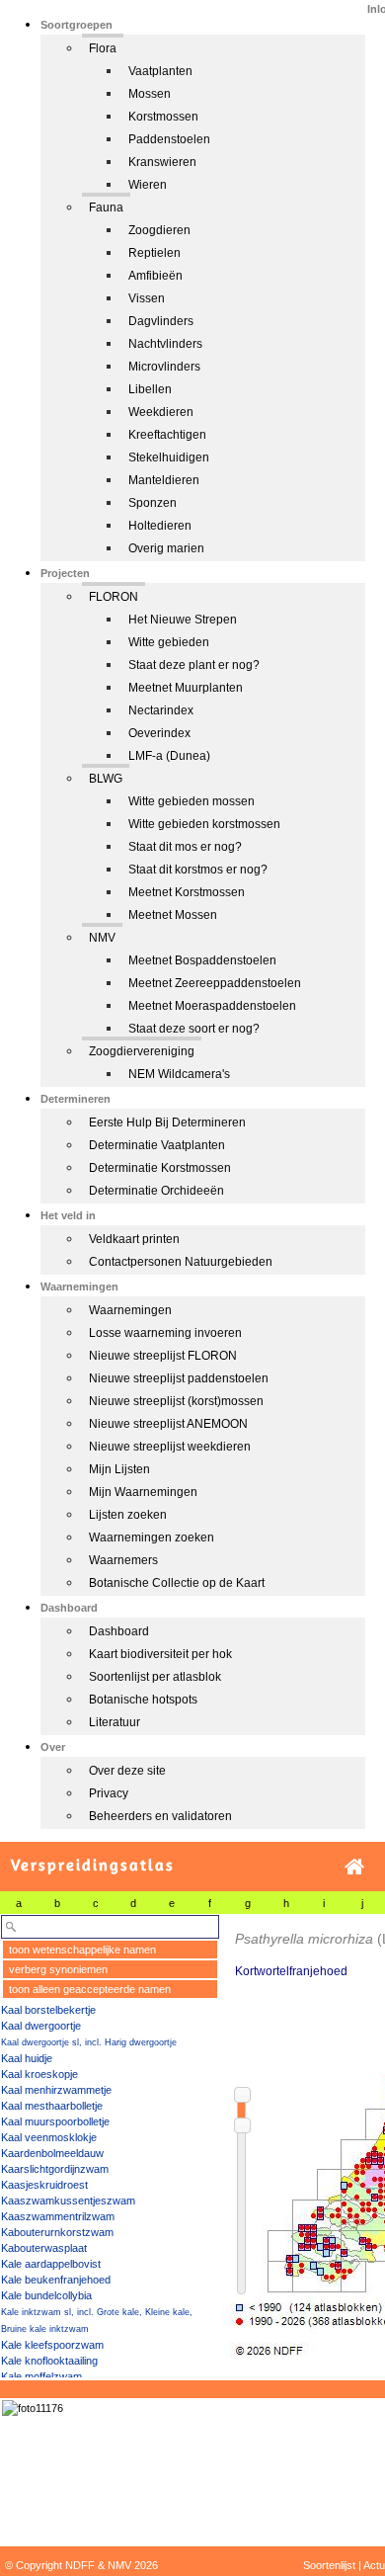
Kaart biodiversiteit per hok (160, 1654)
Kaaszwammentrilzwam (58, 2216)
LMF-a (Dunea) (169, 756)
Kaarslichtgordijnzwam (55, 2169)
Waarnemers (123, 1560)
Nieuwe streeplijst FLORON (163, 1356)
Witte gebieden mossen (192, 801)
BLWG (106, 779)
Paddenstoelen (169, 139)
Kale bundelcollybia (46, 2295)
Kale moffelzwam (41, 2376)
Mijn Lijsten (119, 1469)
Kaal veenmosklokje (49, 2137)
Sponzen (153, 503)
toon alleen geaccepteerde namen (90, 1989)
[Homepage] (354, 1867)
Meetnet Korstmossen (187, 892)
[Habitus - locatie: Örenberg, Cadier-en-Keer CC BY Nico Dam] (33, 2408)
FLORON (114, 597)
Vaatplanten (160, 71)
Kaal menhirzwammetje (56, 2090)
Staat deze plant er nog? (194, 665)
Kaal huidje (27, 2058)
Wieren (148, 185)
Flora (103, 48)
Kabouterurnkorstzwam (57, 2232)
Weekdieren (161, 412)
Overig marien (166, 548)
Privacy (109, 1793)
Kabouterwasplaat (44, 2248)
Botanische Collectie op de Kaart (177, 1583)
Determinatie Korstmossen (160, 1168)
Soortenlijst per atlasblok (155, 1677)
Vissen (147, 298)
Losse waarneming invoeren (165, 1333)
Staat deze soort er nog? (194, 1029)
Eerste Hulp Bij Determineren (167, 1122)
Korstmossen (163, 117)
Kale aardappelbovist (51, 2264)
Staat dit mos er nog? (185, 847)
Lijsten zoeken (128, 1515)
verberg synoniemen (58, 1969)
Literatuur (115, 1722)
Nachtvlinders (165, 344)
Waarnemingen (130, 1310)
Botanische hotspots (143, 1700)
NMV (102, 938)
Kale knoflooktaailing (49, 2361)
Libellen (150, 389)
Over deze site (127, 1771)
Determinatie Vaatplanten (157, 1145)
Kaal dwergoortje (41, 2026)
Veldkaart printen (134, 1239)
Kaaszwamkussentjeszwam (68, 2201)
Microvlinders (164, 367)
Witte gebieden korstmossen (204, 824)
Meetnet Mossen (173, 915)
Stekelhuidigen (169, 457)
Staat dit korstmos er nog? (198, 870)
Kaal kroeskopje (39, 2074)
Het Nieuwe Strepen (183, 620)
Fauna (106, 208)
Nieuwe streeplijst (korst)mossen (176, 1401)
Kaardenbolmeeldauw (52, 2153)
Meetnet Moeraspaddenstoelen (212, 1006)
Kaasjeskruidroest (44, 2185)
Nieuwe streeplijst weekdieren (170, 1447)
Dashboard (119, 1631)
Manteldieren (164, 480)
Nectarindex (161, 710)
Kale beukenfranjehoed (56, 2280)
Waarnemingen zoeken (152, 1537)
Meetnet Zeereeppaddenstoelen (215, 983)
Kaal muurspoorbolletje (55, 2121)
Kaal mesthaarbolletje (52, 2106)
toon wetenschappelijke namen (82, 1950)
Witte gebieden (169, 642)
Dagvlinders (161, 321)
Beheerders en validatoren (160, 1816)
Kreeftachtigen (167, 435)
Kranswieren (162, 162)
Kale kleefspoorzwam (52, 2345)
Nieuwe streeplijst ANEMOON (168, 1424)
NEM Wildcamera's (179, 1074)
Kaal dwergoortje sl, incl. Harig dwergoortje (89, 2042)
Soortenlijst (329, 2565)
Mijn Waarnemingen (143, 1492)
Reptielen (154, 253)
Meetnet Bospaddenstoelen (202, 960)
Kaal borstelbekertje (48, 2010)
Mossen (150, 94)
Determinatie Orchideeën (156, 1191)
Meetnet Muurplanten (186, 688)
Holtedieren (160, 526)
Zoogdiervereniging (142, 1051)
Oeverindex (159, 733)
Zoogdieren (159, 230)
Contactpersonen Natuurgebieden (181, 1262)
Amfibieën (155, 276)
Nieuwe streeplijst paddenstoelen (179, 1378)
